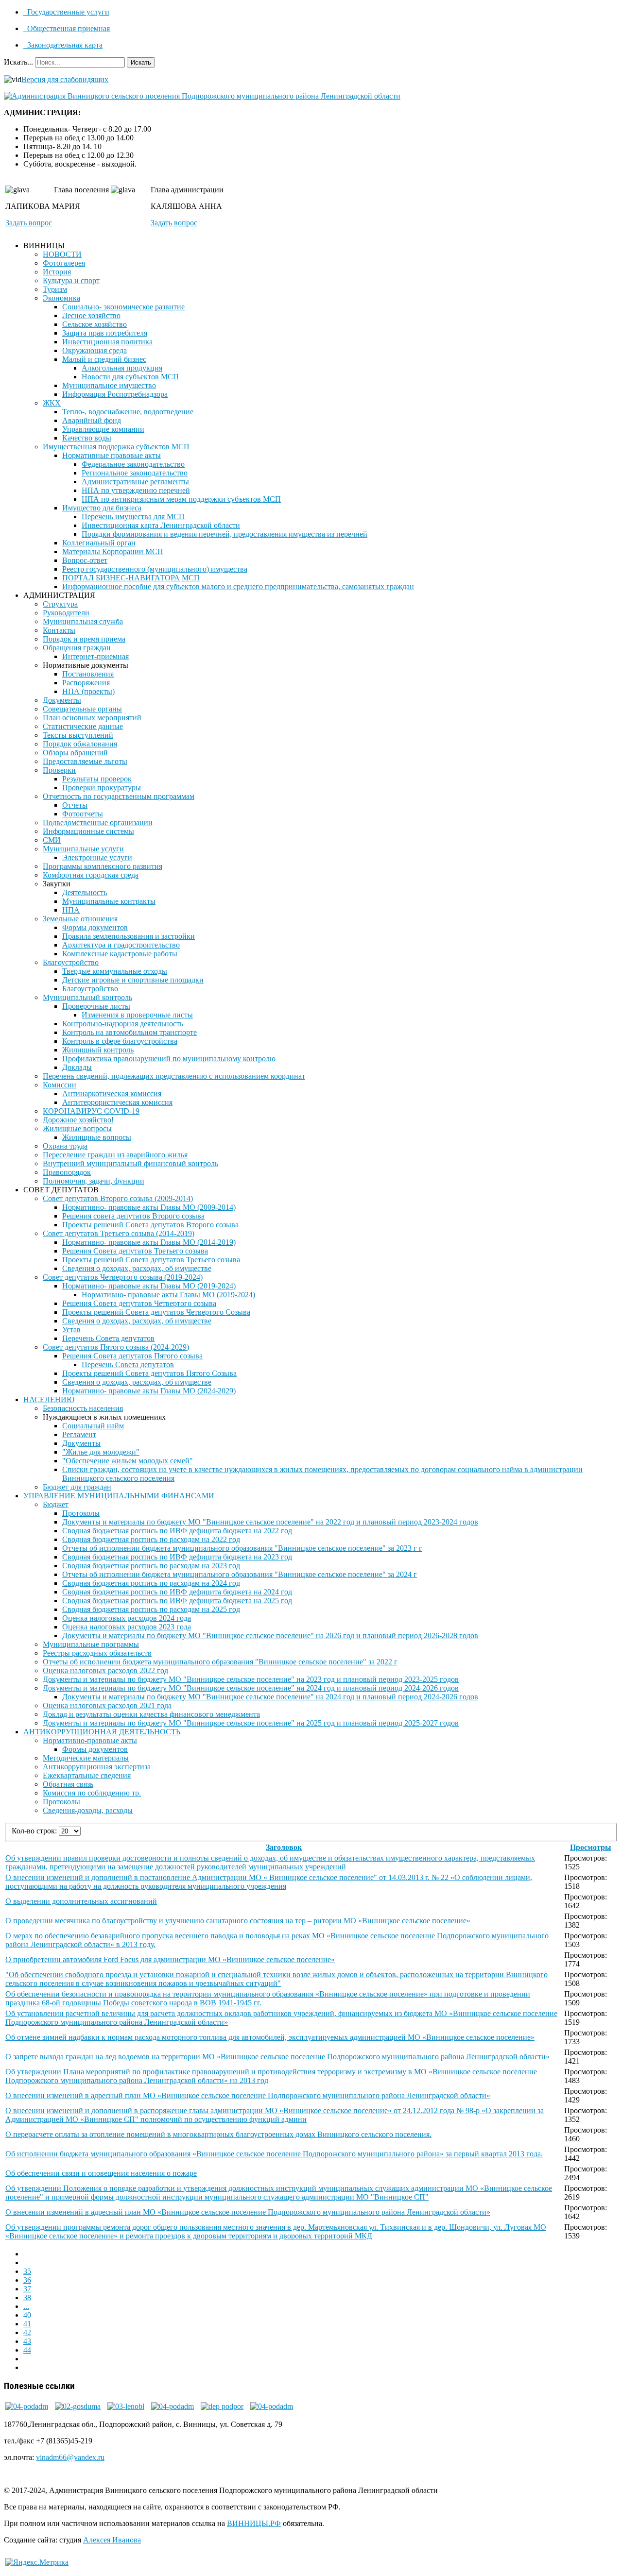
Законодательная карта (64, 45)
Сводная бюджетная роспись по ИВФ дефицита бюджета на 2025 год (177, 1601)
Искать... (18, 62)
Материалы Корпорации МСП (113, 551)
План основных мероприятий (92, 718)
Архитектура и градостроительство (121, 945)
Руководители (66, 613)
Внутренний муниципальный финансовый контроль (130, 1163)
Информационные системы (88, 831)
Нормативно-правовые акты (90, 1740)
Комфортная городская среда (91, 875)
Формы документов (95, 927)
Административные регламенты (135, 482)
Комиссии (60, 1085)
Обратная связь (68, 1784)
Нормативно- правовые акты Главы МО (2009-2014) (149, 1207)
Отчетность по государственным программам (119, 796)
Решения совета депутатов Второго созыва (133, 1216)
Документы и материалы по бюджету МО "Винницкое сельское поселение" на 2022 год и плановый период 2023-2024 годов (270, 1522)
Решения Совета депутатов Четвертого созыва (139, 1303)
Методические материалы (86, 1758)
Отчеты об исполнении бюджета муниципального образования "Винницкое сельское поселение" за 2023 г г (242, 1548)
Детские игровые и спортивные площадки (133, 980)
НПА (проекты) (88, 691)
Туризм (55, 289)
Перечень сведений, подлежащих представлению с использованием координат (174, 1076)
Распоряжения (86, 683)
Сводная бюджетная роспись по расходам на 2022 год (151, 1539)
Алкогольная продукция (122, 368)
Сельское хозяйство (95, 324)
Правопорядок (67, 1172)
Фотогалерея (64, 263)
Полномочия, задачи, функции (94, 1181)
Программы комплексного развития (103, 866)
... (26, 2306)
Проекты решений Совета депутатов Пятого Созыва (149, 1373)
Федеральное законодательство (133, 464)
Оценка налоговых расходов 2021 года (107, 1705)
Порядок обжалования (80, 744)
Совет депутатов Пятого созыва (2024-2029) (116, 1347)
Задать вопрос (29, 223)
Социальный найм (93, 1426)
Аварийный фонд (92, 420)
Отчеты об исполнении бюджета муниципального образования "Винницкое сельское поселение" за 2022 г (220, 1662)
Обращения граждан (77, 648)
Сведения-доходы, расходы (88, 1810)
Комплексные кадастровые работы (120, 954)
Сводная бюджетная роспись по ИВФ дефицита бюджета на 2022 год (177, 1531)
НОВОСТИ (62, 254)
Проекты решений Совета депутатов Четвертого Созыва (156, 1312)
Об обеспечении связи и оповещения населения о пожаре (101, 2173)
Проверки (59, 770)
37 (27, 2289)
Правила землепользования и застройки (129, 936)
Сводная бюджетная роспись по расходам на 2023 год (151, 1566)
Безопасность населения (83, 1408)
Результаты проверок (97, 779)
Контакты (59, 630)
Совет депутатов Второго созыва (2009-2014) (118, 1198)
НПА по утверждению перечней (136, 490)
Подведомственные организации (98, 822)
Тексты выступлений (78, 735)
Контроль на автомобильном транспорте (130, 1032)
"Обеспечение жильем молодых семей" (128, 1461)
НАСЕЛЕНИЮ (49, 1399)
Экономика (61, 298)
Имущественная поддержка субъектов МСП (116, 447)
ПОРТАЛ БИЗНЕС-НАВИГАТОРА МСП (131, 578)
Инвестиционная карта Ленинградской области (161, 525)
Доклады (77, 1067)
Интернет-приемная (95, 656)
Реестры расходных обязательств (97, 1653)
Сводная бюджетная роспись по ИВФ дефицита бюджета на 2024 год (177, 1592)
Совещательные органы (82, 709)
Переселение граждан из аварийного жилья (115, 1155)
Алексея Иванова (112, 2540)
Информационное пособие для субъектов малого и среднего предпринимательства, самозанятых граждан (238, 586)
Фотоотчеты (83, 814)
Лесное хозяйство (91, 315)
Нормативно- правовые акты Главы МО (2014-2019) (149, 1242)
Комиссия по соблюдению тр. (92, 1793)
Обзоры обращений (75, 753)
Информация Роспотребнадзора (115, 394)
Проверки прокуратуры (102, 788)
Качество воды (87, 438)
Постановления (88, 674)
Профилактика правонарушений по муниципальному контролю (169, 1059)
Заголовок (284, 1847)
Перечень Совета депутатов (108, 1338)
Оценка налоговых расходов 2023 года (127, 1627)
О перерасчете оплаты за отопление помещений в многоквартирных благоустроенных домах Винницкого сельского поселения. (218, 2134)
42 (27, 2332)
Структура (60, 604)
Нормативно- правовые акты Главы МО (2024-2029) (149, 1391)
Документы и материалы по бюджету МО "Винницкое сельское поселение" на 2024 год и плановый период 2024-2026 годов (251, 1688)
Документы (62, 700)
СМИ (52, 840)
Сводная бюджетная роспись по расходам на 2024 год (151, 1583)
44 (27, 2350)
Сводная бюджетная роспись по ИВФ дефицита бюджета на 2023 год (177, 1557)
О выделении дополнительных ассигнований (81, 1901)
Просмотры (591, 1847)
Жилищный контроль (98, 1050)
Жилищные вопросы (77, 1128)
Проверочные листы (96, 1006)
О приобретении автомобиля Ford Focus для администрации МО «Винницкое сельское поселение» (170, 1959)
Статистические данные (83, 726)
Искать (141, 62)
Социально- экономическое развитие (123, 307)
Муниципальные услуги (83, 849)
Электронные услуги (97, 857)
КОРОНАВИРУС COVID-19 (91, 1111)
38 (27, 2297)
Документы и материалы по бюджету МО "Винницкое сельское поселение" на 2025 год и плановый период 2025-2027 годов (251, 1723)
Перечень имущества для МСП (133, 517)
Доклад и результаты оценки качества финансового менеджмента (151, 1714)
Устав (71, 1330)
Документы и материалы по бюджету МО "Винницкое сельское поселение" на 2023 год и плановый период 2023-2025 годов (251, 1679)
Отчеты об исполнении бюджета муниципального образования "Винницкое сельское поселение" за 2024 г (240, 1574)
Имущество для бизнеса (102, 508)
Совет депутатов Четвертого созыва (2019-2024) (123, 1277)
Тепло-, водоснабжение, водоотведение (128, 412)
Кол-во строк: (35, 1831)
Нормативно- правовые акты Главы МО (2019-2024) (149, 1286)
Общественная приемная (68, 28)
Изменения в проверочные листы (137, 1015)
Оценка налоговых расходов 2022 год (105, 1670)
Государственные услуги (67, 12)
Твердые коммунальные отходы (115, 971)
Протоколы (81, 1513)
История (57, 272)
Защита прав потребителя (105, 333)
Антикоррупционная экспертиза (97, 1767)
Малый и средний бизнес (104, 359)
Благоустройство (71, 962)
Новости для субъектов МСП (130, 377)
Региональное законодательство (135, 473)
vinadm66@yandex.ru (70, 2457)
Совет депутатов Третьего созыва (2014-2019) (119, 1233)
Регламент (79, 1434)
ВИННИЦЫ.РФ (254, 2523)
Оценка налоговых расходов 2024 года (127, 1618)
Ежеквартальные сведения (87, 1775)
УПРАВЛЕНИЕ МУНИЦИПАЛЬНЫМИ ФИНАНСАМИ (119, 1496)
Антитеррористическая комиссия (117, 1102)
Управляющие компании (103, 429)
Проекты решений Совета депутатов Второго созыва (150, 1225)
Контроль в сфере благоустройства (120, 1041)
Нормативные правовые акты (112, 455)
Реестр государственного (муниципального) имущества (155, 569)
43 (27, 2341)
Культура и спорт (71, 280)
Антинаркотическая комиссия (112, 1093)
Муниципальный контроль (87, 997)
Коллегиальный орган (99, 543)
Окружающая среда (95, 350)
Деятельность (85, 892)
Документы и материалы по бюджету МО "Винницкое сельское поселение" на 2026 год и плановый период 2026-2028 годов (270, 1635)
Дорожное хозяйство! (78, 1120)
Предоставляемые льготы (85, 761)
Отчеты (75, 805)
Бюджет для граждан (77, 1487)
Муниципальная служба (83, 621)
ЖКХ (52, 403)
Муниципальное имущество (109, 385)
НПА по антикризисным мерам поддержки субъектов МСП (181, 499)
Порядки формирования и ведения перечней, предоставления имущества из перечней (225, 534)
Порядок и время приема (84, 639)
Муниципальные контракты (109, 901)
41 (27, 2324)
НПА (71, 910)
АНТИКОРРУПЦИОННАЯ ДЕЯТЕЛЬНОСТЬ (102, 1732)
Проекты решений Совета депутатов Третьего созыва (151, 1260)
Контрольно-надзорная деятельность (123, 1024)
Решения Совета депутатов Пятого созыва (132, 1356)
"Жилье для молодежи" (101, 1452)
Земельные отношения (80, 919)
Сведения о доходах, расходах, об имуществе (137, 1268)
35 (27, 2271)
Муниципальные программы (91, 1644)
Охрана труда (65, 1146)
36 (27, 2280)
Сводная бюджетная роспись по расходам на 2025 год (151, 1609)
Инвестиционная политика (107, 342)
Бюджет (56, 1504)
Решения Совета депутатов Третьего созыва (135, 1251)
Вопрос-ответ (85, 560)
